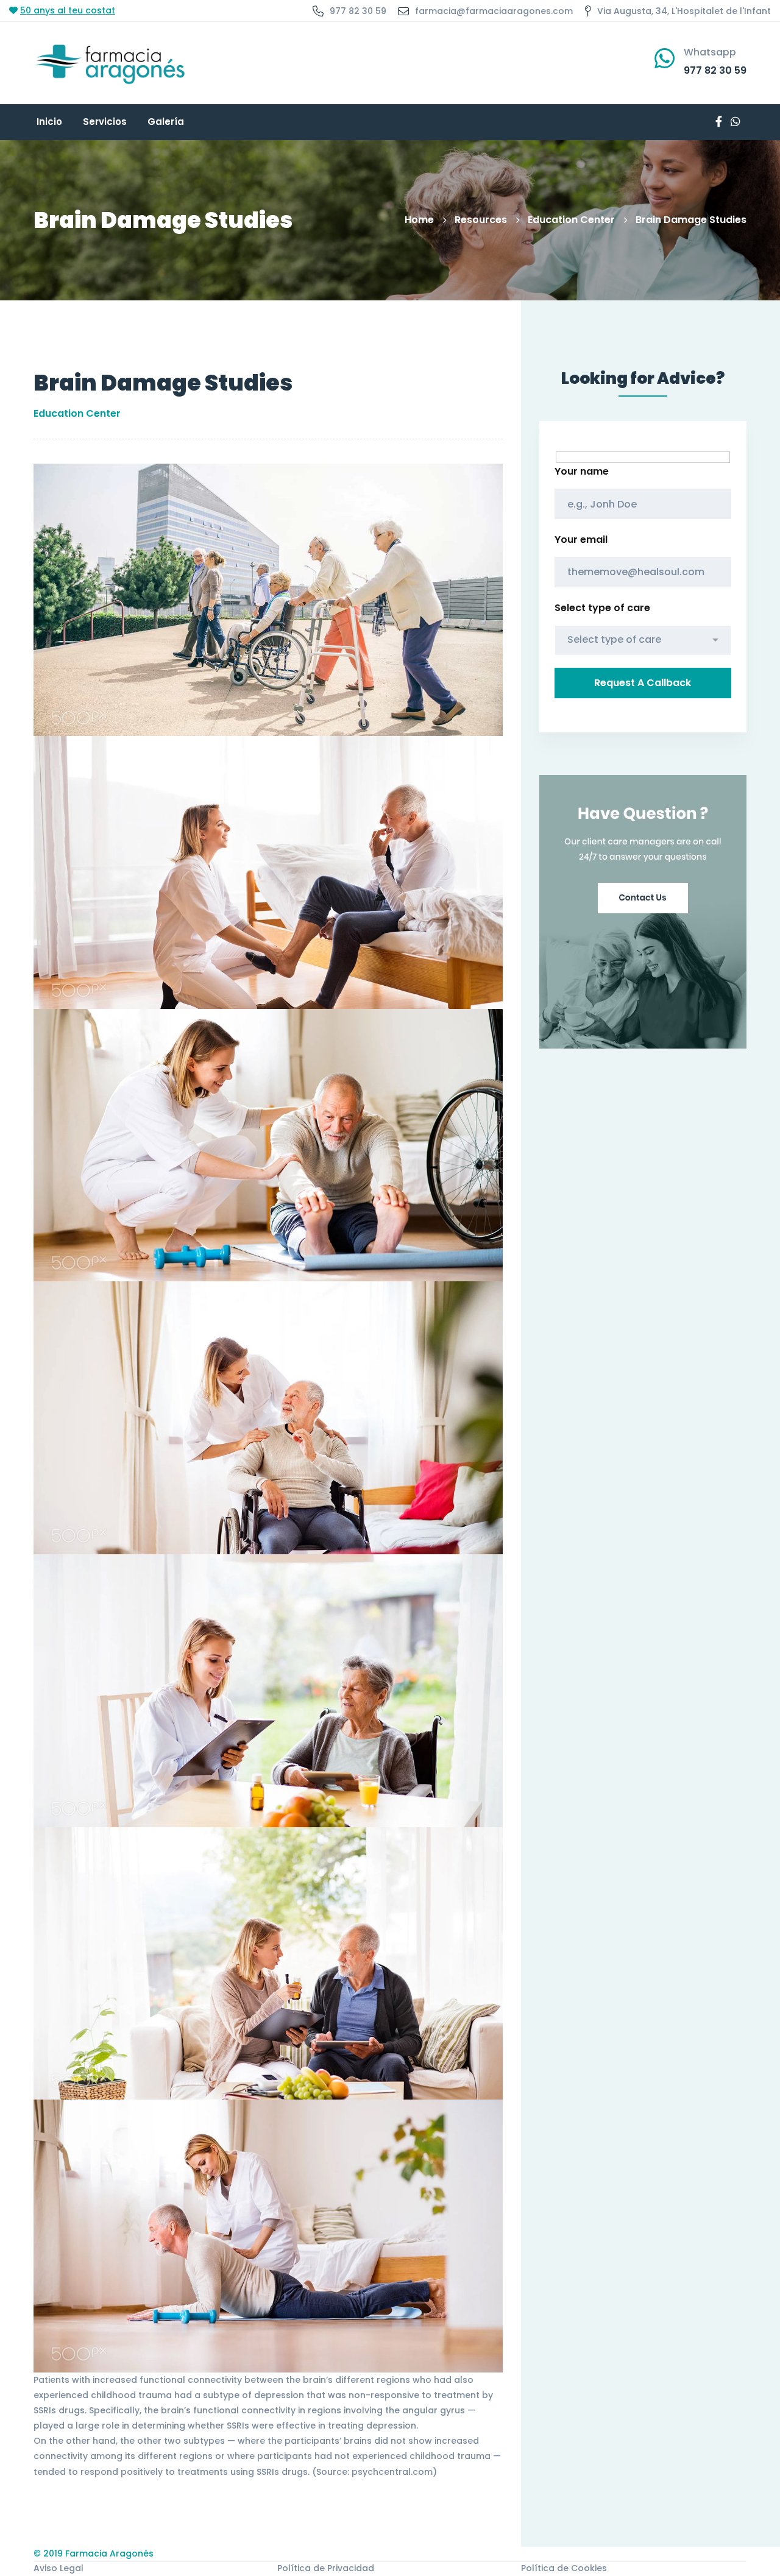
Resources (481, 220)
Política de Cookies (564, 2568)
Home (419, 220)
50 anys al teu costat (68, 10)
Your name (582, 471)
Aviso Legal (58, 2568)
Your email (581, 540)
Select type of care (602, 608)
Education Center (571, 220)
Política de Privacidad (326, 2568)
